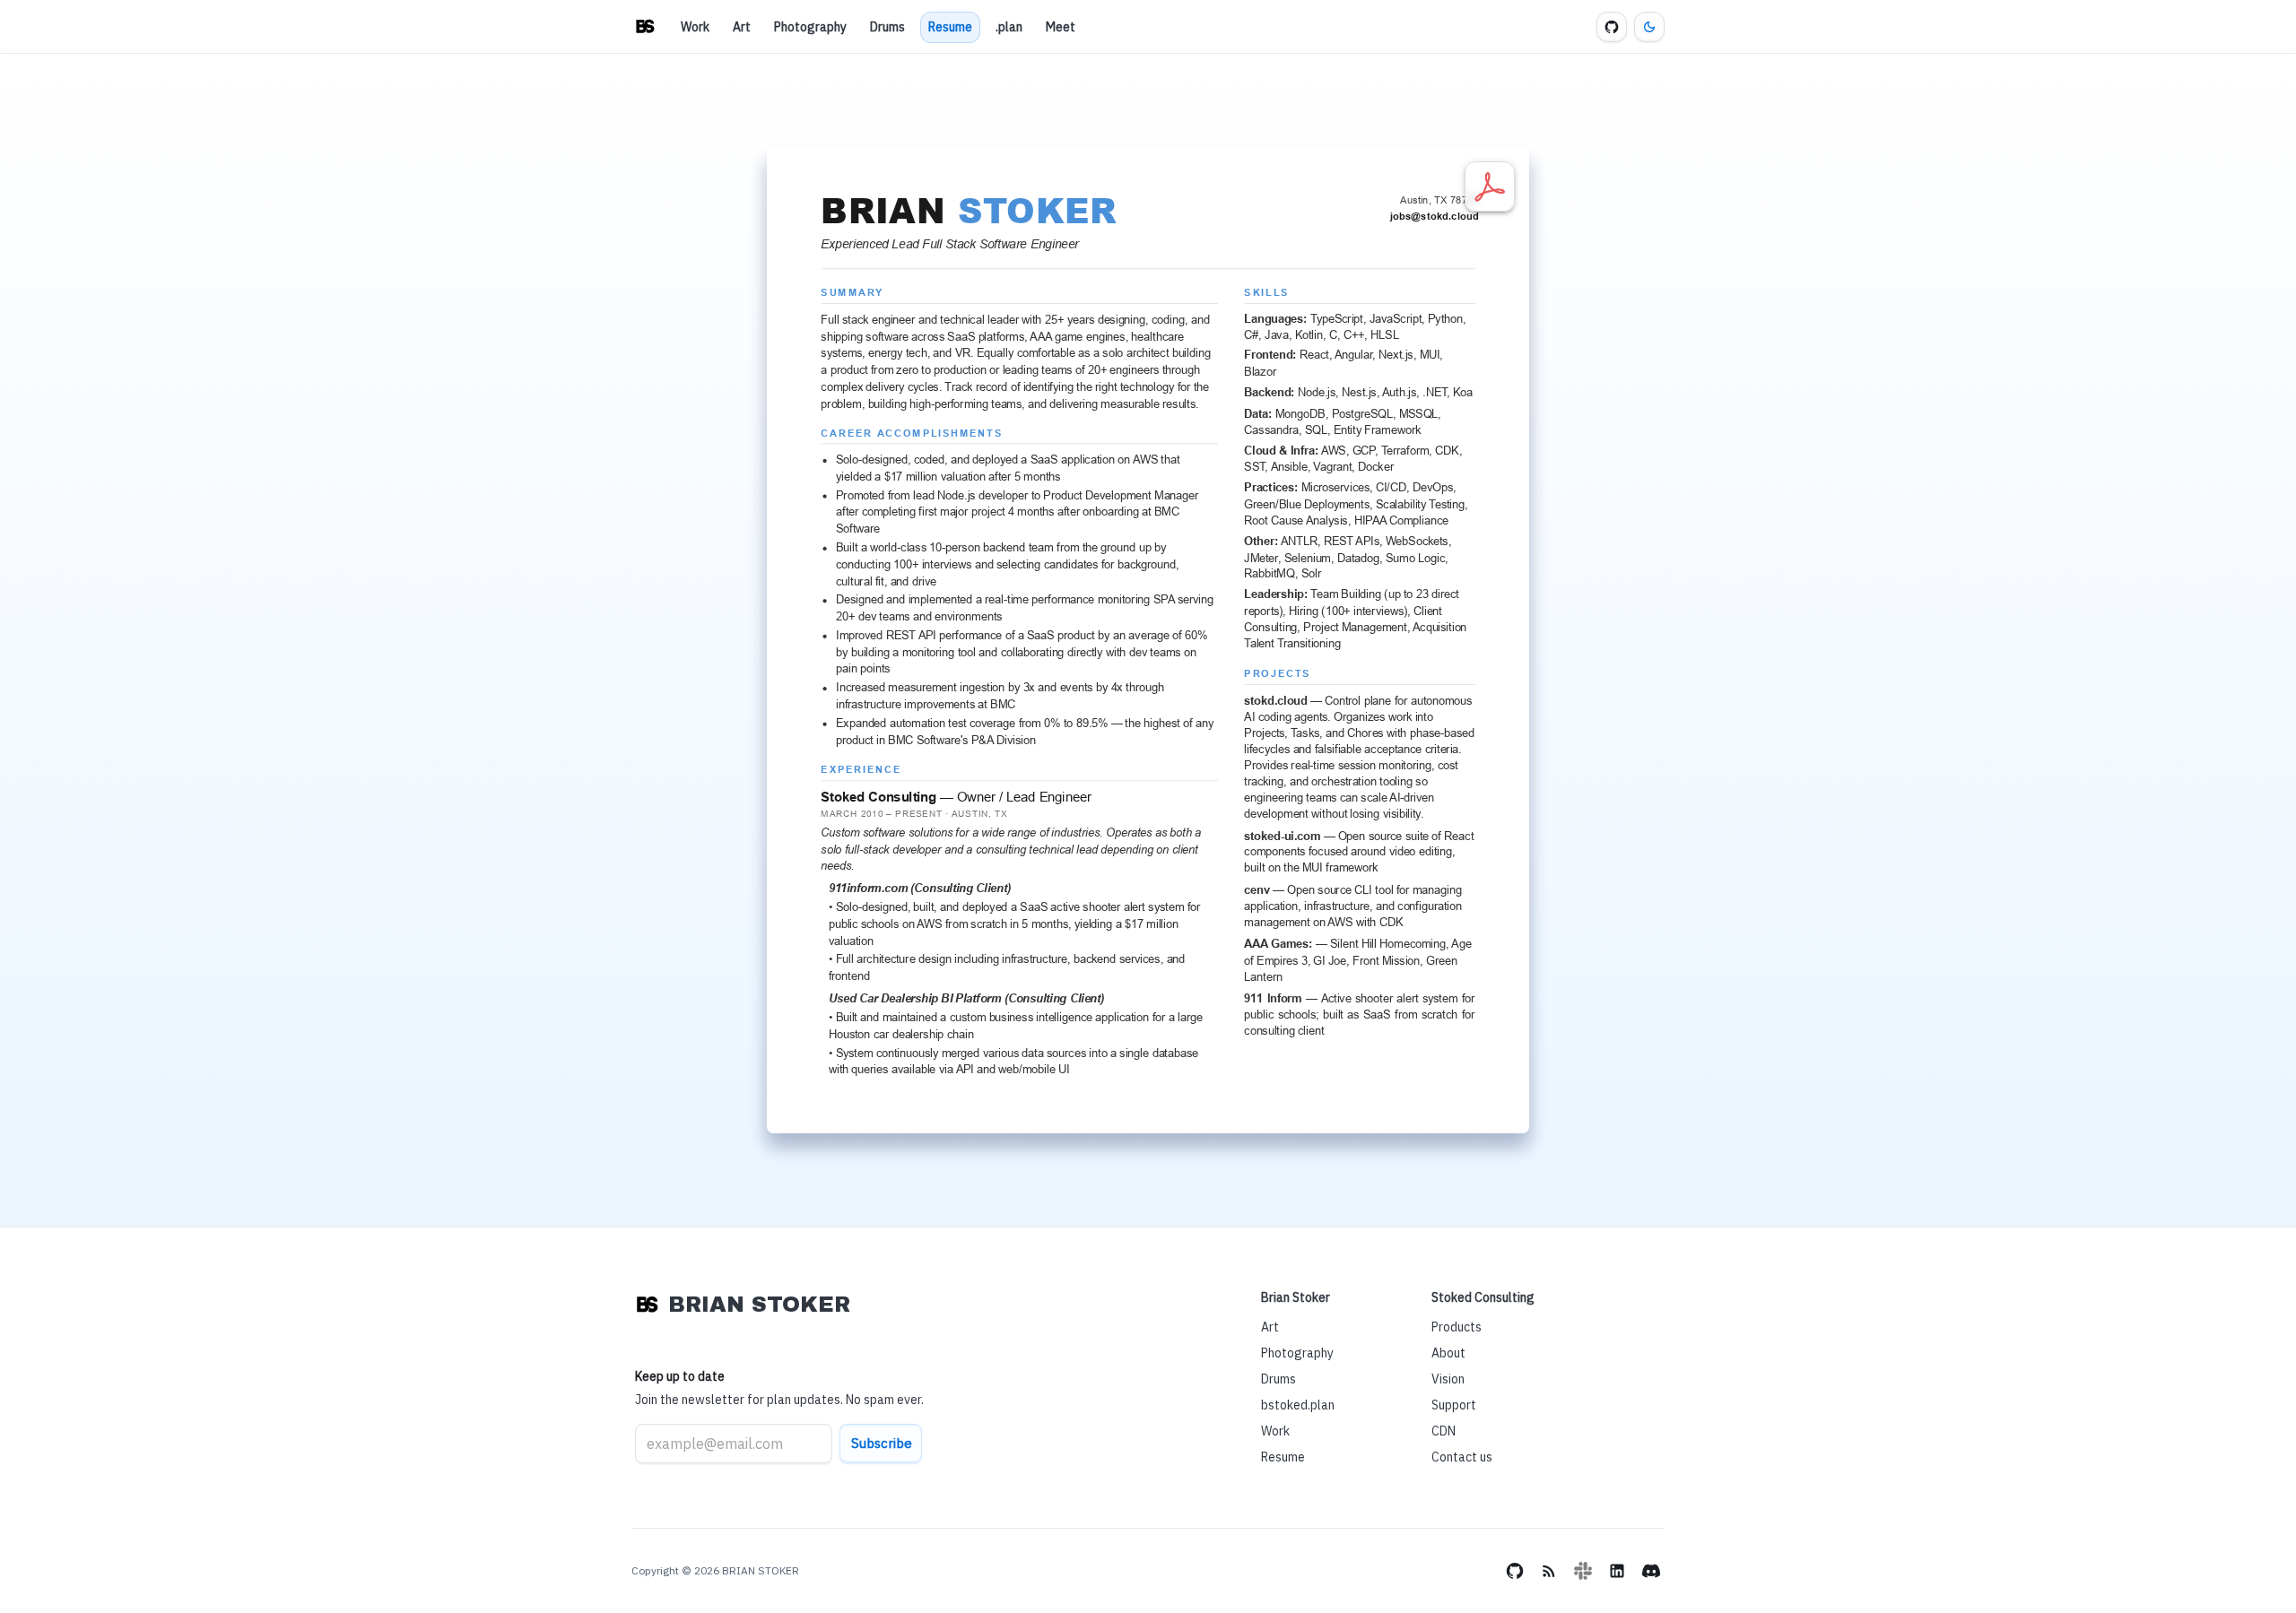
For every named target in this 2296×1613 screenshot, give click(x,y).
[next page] (1196, 1064)
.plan (1009, 27)
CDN (1444, 1431)
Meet (1061, 27)
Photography (810, 27)
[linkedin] (1617, 1571)
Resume (950, 27)
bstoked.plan (1298, 1405)
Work (695, 27)
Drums (887, 27)
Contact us (1462, 1457)
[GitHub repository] (1612, 27)
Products (1457, 1327)
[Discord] (1651, 1571)
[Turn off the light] (1649, 27)
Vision (1448, 1379)
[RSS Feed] (1549, 1571)
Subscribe (882, 1443)
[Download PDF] (1490, 186)
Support (1454, 1405)
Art (742, 27)
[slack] (1583, 1571)
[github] (1515, 1571)
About (1448, 1353)
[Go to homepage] (645, 27)
